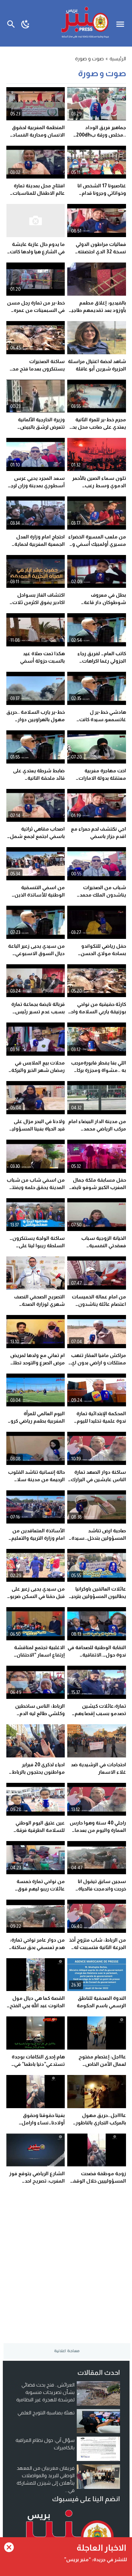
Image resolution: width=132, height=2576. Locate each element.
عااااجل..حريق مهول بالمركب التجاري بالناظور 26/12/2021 (101, 2123)
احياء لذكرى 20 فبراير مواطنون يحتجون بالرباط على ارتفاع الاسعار (38, 1772)
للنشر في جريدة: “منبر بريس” (96, 2559)
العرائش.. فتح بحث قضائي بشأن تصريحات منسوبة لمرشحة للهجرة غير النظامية (45, 2392)
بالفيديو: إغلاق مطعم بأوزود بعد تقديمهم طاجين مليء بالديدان (97, 310)
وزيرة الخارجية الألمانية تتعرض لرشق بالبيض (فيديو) (41, 427)
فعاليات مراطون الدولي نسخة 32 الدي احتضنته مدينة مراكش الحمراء (101, 252)
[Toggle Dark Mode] (26, 23)
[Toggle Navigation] (122, 23)
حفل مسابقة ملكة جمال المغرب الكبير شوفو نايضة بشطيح (98, 1187)
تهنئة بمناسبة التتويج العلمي (46, 2413)
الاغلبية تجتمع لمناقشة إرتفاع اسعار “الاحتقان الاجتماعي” (39, 1655)
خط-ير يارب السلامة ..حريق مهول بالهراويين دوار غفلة (36, 719)
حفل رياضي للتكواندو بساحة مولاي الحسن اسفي (103, 953)
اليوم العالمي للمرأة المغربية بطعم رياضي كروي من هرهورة (36, 1421)
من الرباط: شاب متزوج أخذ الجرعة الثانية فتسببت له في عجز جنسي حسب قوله (98, 1947)
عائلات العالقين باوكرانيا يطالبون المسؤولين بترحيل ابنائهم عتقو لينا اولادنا (97, 1596)
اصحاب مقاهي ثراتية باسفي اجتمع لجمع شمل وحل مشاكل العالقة (37, 836)
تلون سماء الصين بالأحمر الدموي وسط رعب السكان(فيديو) (99, 485)
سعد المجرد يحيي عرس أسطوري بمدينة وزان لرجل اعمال (36, 485)
